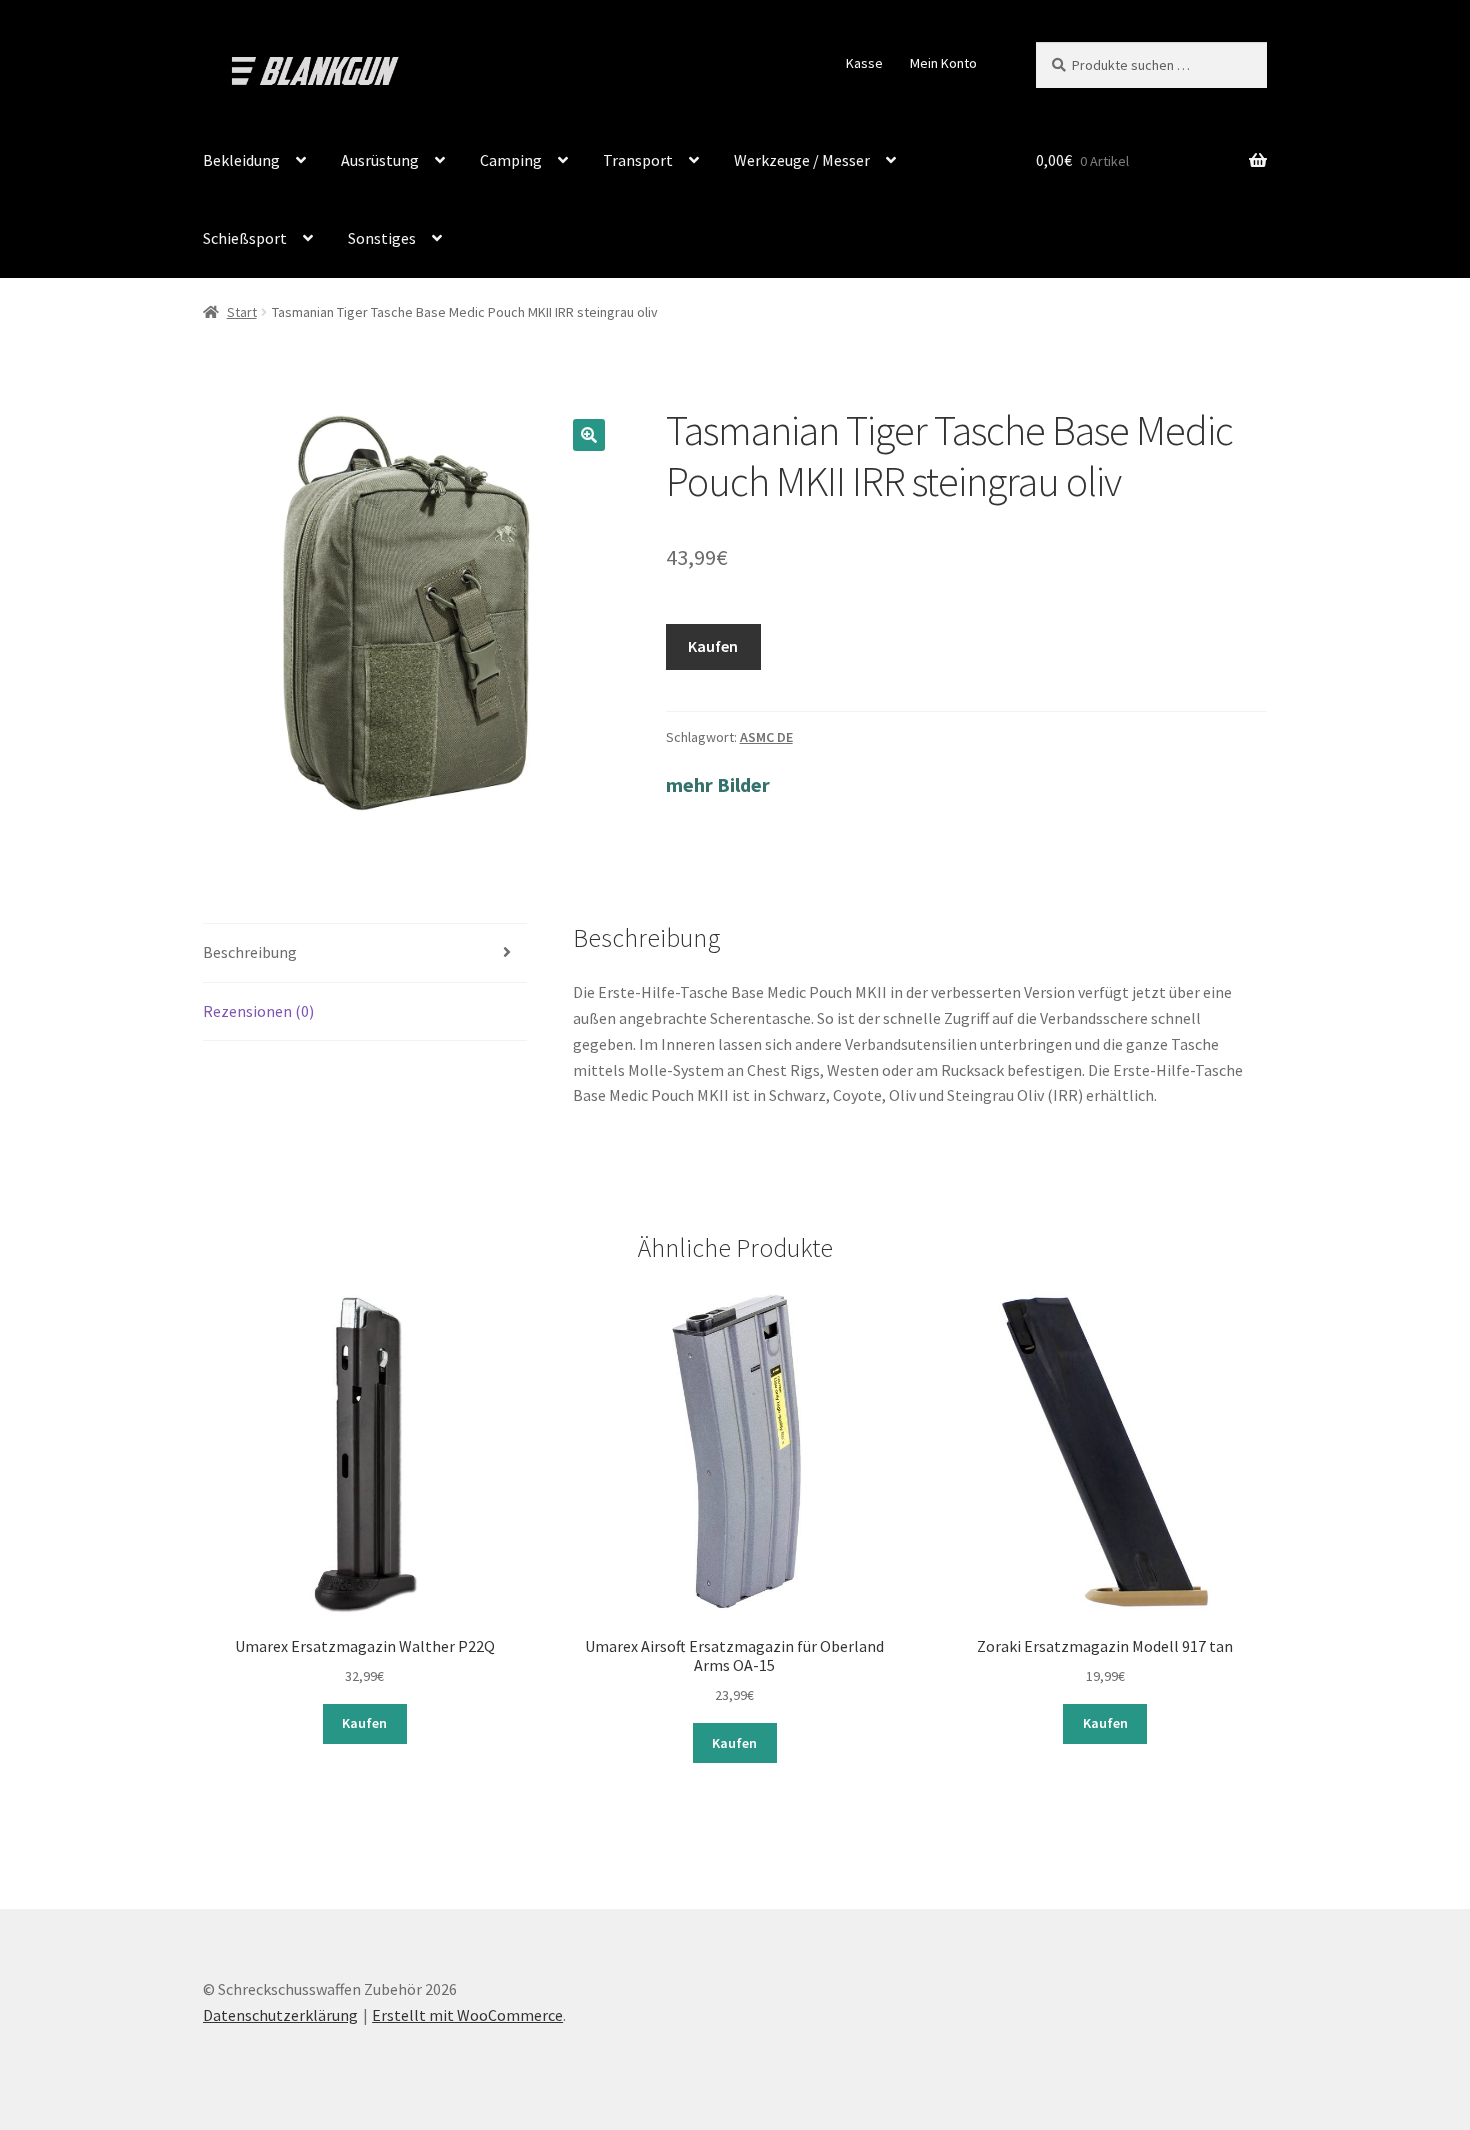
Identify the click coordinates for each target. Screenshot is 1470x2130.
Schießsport (245, 238)
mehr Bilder (718, 784)
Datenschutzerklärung (280, 2015)
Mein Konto (943, 63)
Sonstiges (382, 238)
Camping (511, 160)
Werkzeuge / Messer (802, 160)
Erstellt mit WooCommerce (467, 2015)
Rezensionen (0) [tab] (258, 1011)
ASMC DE (766, 737)
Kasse (864, 63)
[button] (589, 435)
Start (242, 312)
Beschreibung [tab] (250, 952)
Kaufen (713, 646)
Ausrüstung (380, 160)
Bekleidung (241, 160)
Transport (638, 160)
